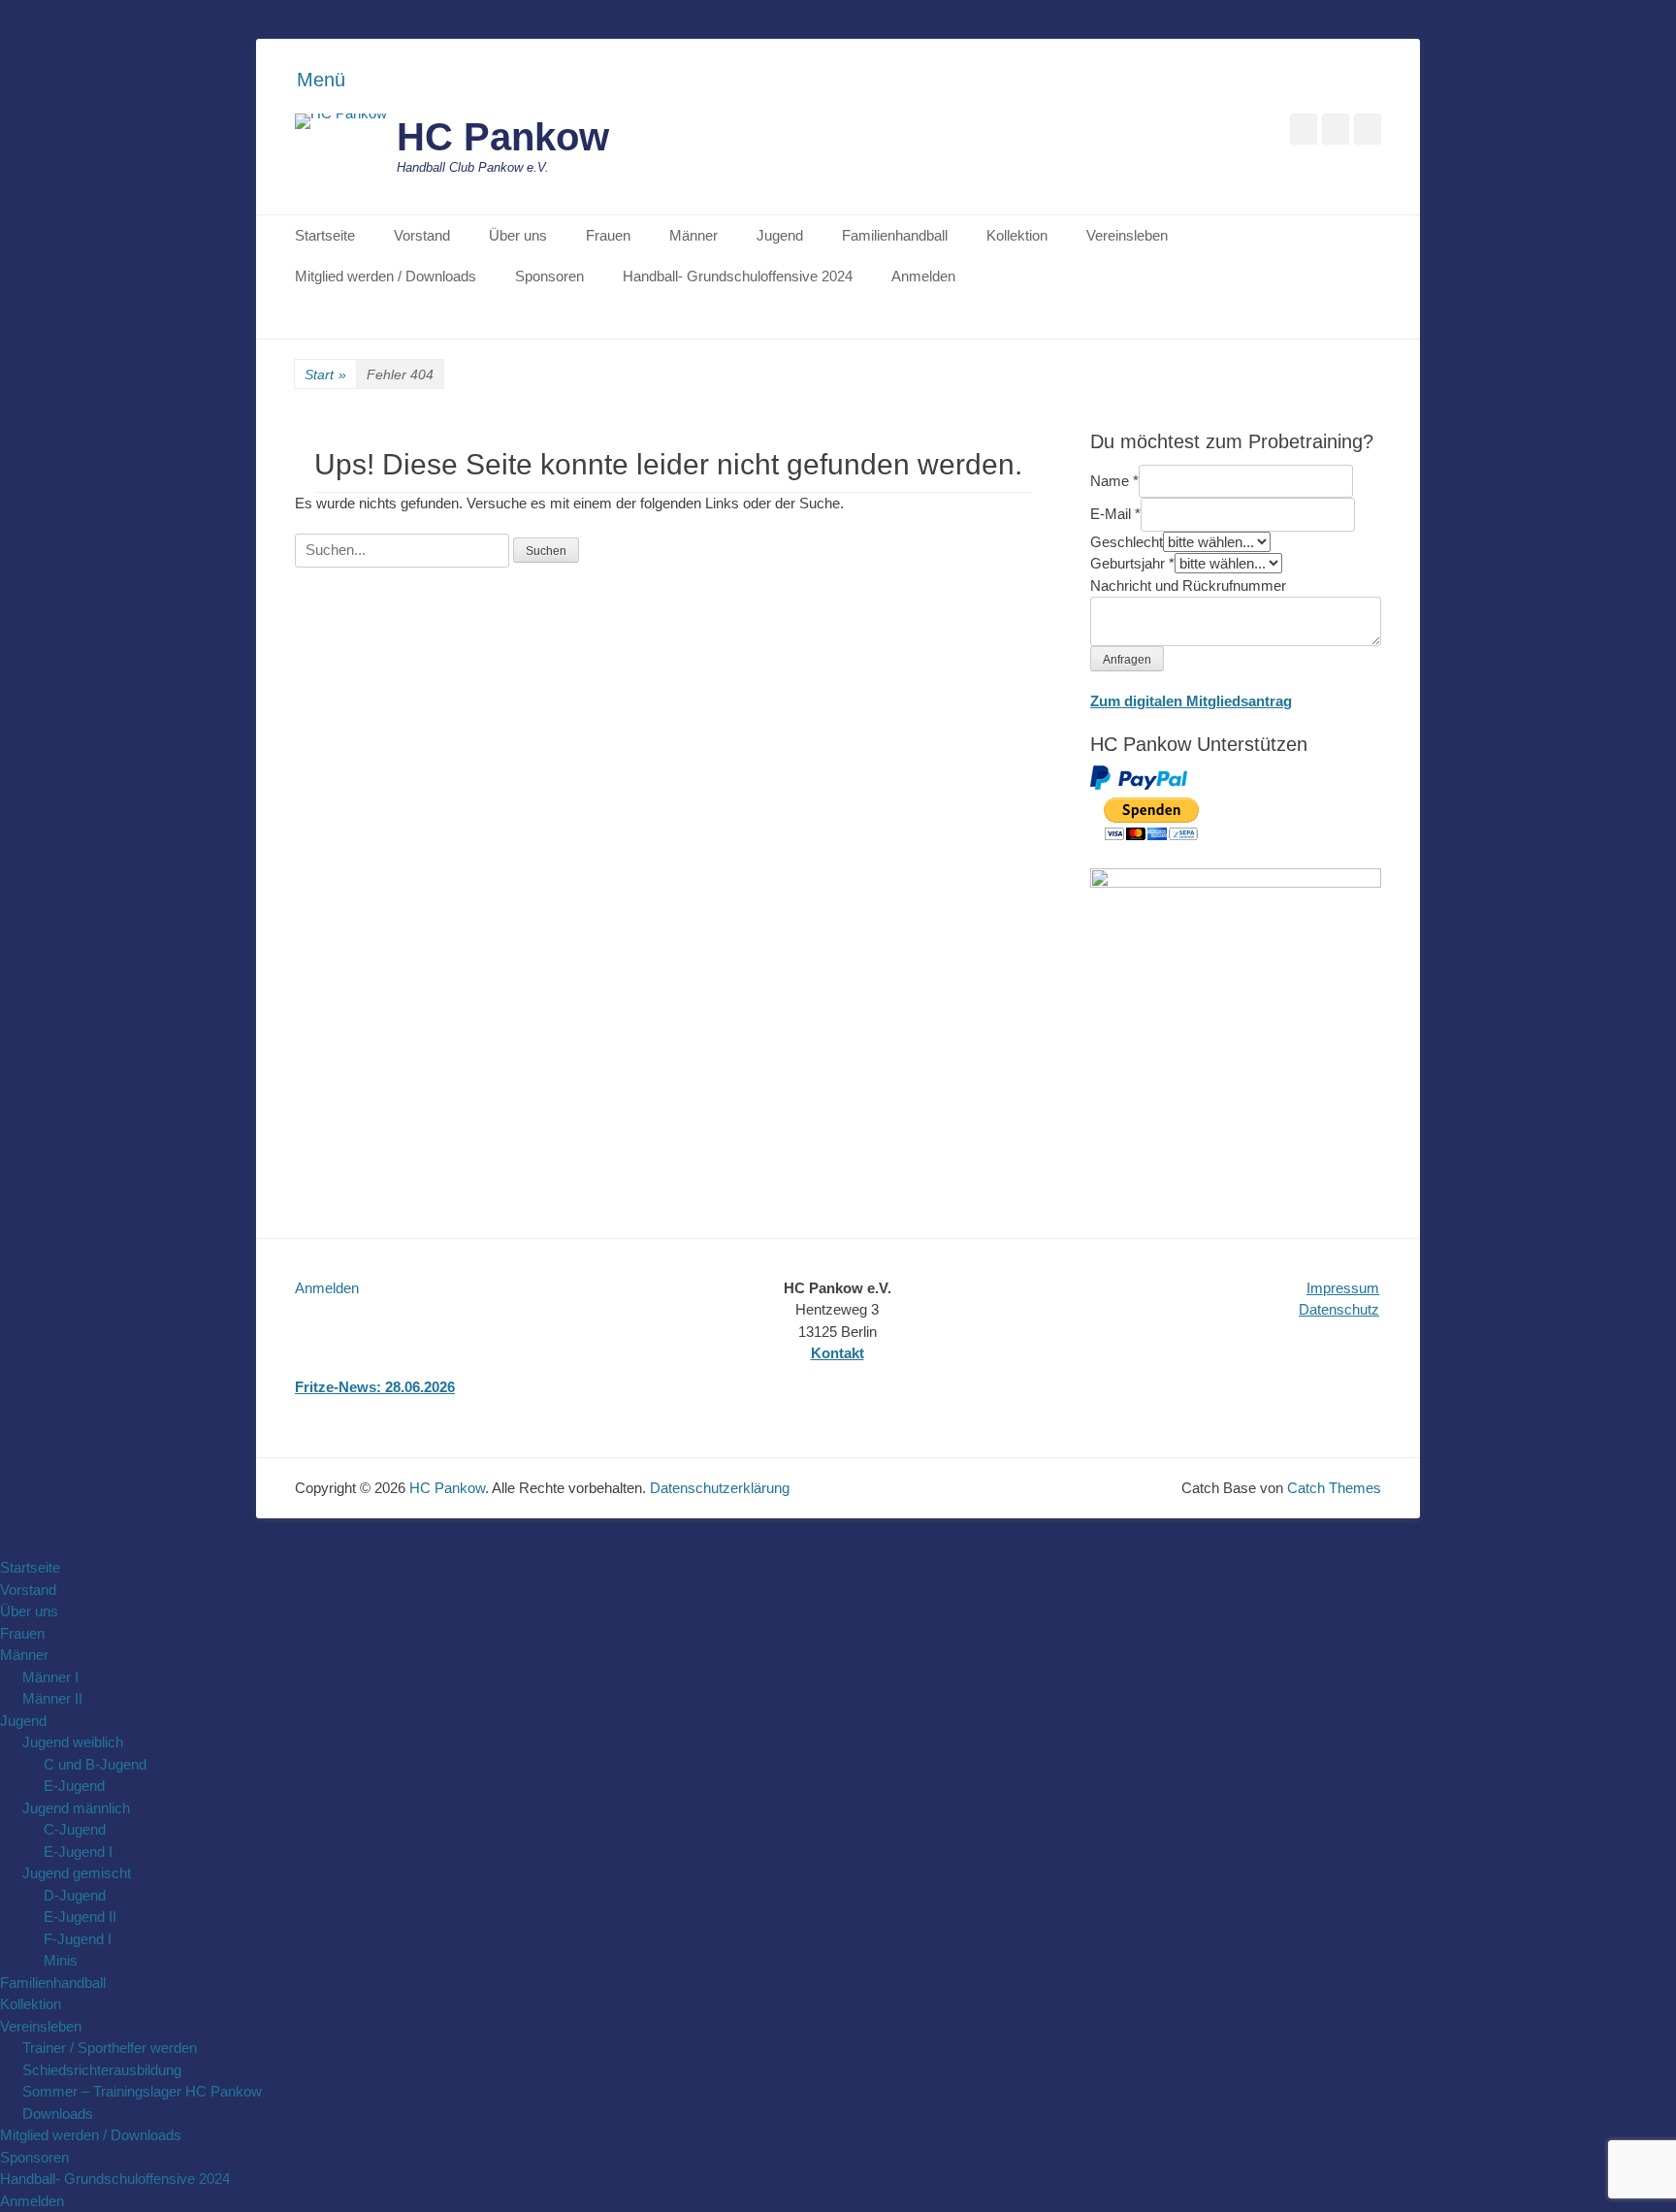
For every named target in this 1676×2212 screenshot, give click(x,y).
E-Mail (1115, 514)
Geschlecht (1127, 542)
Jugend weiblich (73, 1742)
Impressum (1343, 1288)
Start (325, 374)
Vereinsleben (1127, 235)
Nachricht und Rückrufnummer (1188, 586)
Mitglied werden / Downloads (386, 276)
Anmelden (923, 276)
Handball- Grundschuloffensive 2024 (738, 276)
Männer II (52, 1698)
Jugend (780, 235)
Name (1114, 481)
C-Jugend (75, 1829)
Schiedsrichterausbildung (102, 2070)
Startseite (325, 235)
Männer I (50, 1677)
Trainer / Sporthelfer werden (110, 2048)
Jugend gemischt (77, 1873)
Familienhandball (895, 235)
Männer (693, 235)
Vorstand (422, 235)
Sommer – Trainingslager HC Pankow (142, 2091)
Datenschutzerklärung (720, 1488)
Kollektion (1017, 235)
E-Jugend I (78, 1852)
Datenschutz (1339, 1309)
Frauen (608, 235)
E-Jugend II (80, 1917)
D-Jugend (75, 1895)
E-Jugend (74, 1786)
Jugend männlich (76, 1808)
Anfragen (1127, 660)
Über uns (518, 235)
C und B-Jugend (95, 1764)
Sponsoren (549, 276)
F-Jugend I (78, 1939)
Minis (61, 1960)
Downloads (58, 2114)
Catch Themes (1334, 1488)
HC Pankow (503, 137)
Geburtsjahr (1132, 563)
